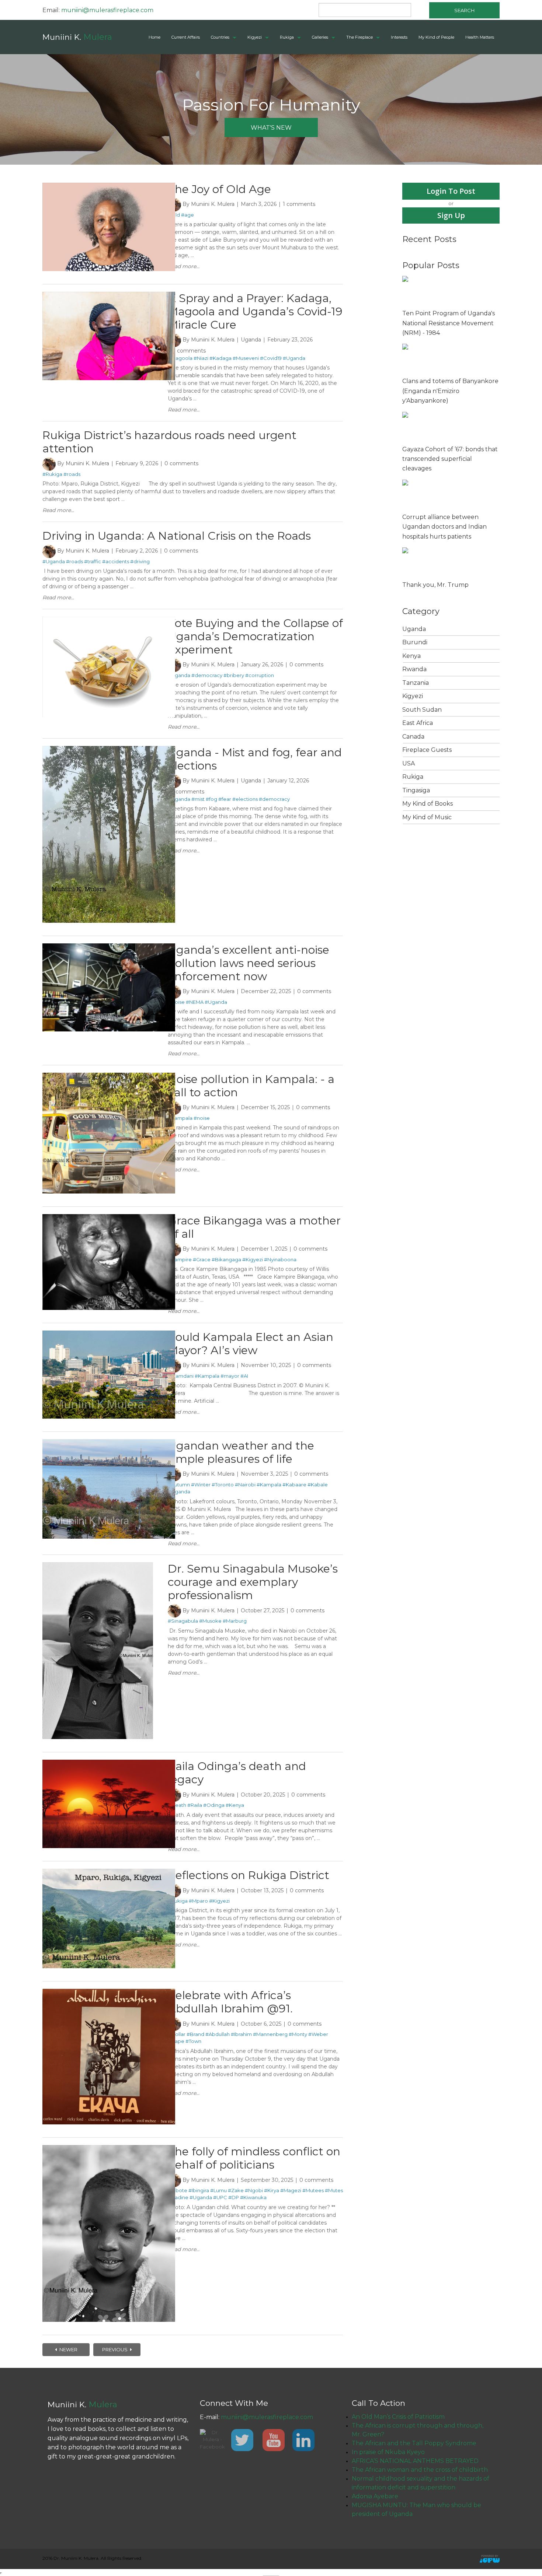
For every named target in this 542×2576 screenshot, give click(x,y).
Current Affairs (186, 37)
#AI (244, 1376)
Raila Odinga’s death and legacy (237, 1773)
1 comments (299, 204)
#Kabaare (294, 1485)
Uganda (251, 340)
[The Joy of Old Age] (109, 186)
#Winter (201, 1485)
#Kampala (180, 1118)
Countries (220, 37)
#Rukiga (52, 474)
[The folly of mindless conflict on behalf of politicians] (109, 2148)
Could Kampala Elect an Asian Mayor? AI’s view (251, 1344)
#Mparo (198, 1901)
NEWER (68, 2349)
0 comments (189, 351)
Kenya (411, 656)
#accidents (116, 561)
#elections (245, 799)
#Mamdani (181, 1376)
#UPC (220, 2197)
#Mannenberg (270, 2034)
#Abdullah (218, 2034)
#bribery (234, 675)
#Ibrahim (241, 2034)
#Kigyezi (253, 1259)
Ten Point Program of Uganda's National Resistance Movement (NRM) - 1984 (449, 323)
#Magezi (291, 2190)
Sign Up (451, 215)
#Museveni (246, 358)
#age (187, 215)
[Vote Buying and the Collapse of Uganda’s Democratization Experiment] (109, 620)
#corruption (260, 675)
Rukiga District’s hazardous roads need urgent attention (169, 442)
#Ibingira (199, 2190)
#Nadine (178, 2197)
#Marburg (235, 1621)
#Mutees (313, 2190)
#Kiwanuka (253, 2197)
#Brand (195, 2034)
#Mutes (334, 2190)
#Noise (176, 1002)
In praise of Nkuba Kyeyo (388, 2452)
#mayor (230, 1376)
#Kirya (272, 2190)
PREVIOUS (115, 2349)
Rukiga (287, 37)
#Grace (202, 1259)
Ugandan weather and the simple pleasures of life (241, 1452)
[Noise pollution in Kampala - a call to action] (109, 1076)
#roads (72, 474)
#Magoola (180, 358)
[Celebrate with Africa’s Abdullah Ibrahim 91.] (109, 1992)
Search (464, 10)
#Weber (318, 2034)
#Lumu (218, 2190)
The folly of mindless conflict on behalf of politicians (254, 2158)
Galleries (320, 37)
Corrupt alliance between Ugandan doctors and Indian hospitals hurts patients (444, 527)
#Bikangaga (226, 1259)
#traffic (93, 561)
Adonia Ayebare (375, 2496)
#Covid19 (271, 358)
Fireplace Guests (427, 750)
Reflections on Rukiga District (249, 1875)
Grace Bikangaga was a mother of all (254, 1227)
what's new (271, 128)
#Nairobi (245, 1485)
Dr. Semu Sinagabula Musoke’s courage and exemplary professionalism (253, 1582)
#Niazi (201, 358)
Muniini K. (77, 37)
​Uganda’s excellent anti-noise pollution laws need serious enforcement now (249, 963)
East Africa (418, 723)
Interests (399, 37)
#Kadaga (220, 358)
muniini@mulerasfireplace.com (107, 10)
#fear (225, 799)
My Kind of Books (428, 804)
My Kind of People (436, 37)
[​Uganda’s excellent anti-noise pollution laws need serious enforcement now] (109, 947)
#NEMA (195, 1002)
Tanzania (416, 683)
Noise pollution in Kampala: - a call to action (251, 1086)
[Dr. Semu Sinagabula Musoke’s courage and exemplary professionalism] (98, 1566)
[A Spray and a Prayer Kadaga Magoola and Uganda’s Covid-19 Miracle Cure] (109, 295)
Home (154, 37)
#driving (140, 561)
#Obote (178, 2190)
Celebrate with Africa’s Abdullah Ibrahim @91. (230, 2002)
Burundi (415, 642)
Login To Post (451, 191)
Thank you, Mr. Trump (435, 585)
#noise (202, 1118)
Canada (413, 737)
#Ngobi (254, 2190)
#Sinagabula (183, 1621)
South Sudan (422, 710)
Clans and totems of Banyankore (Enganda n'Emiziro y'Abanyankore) (450, 391)
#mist (198, 799)
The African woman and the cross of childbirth (420, 2470)
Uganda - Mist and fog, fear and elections (255, 759)
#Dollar (177, 2034)
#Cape (176, 2041)
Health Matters (480, 37)
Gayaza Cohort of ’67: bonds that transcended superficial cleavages (450, 459)
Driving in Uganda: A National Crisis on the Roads (177, 536)
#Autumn (179, 1485)
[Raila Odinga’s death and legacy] (109, 1763)
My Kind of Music (427, 817)
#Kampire (180, 1259)
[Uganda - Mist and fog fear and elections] (109, 749)
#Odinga (214, 1805)
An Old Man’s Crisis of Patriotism (398, 2417)
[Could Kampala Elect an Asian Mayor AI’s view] (109, 1334)
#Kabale (318, 1485)
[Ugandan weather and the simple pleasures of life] (109, 1443)
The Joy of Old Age (219, 189)
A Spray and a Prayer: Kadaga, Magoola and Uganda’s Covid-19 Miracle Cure (255, 311)
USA (409, 763)
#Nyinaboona (280, 1259)
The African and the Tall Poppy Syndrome (414, 2443)
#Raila (195, 1805)
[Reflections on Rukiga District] (109, 1872)
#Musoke (210, 1621)
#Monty (298, 2034)
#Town (193, 2041)
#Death (177, 1805)
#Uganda (294, 358)
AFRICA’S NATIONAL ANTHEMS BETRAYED (415, 2461)
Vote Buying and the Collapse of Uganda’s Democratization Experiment (255, 636)
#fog (211, 799)
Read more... (184, 266)
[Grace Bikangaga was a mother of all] (109, 1217)
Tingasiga (416, 790)
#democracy (207, 675)
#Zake (236, 2190)
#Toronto (223, 1485)
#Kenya (235, 1805)
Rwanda (414, 669)
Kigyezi (255, 37)
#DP (234, 2197)
